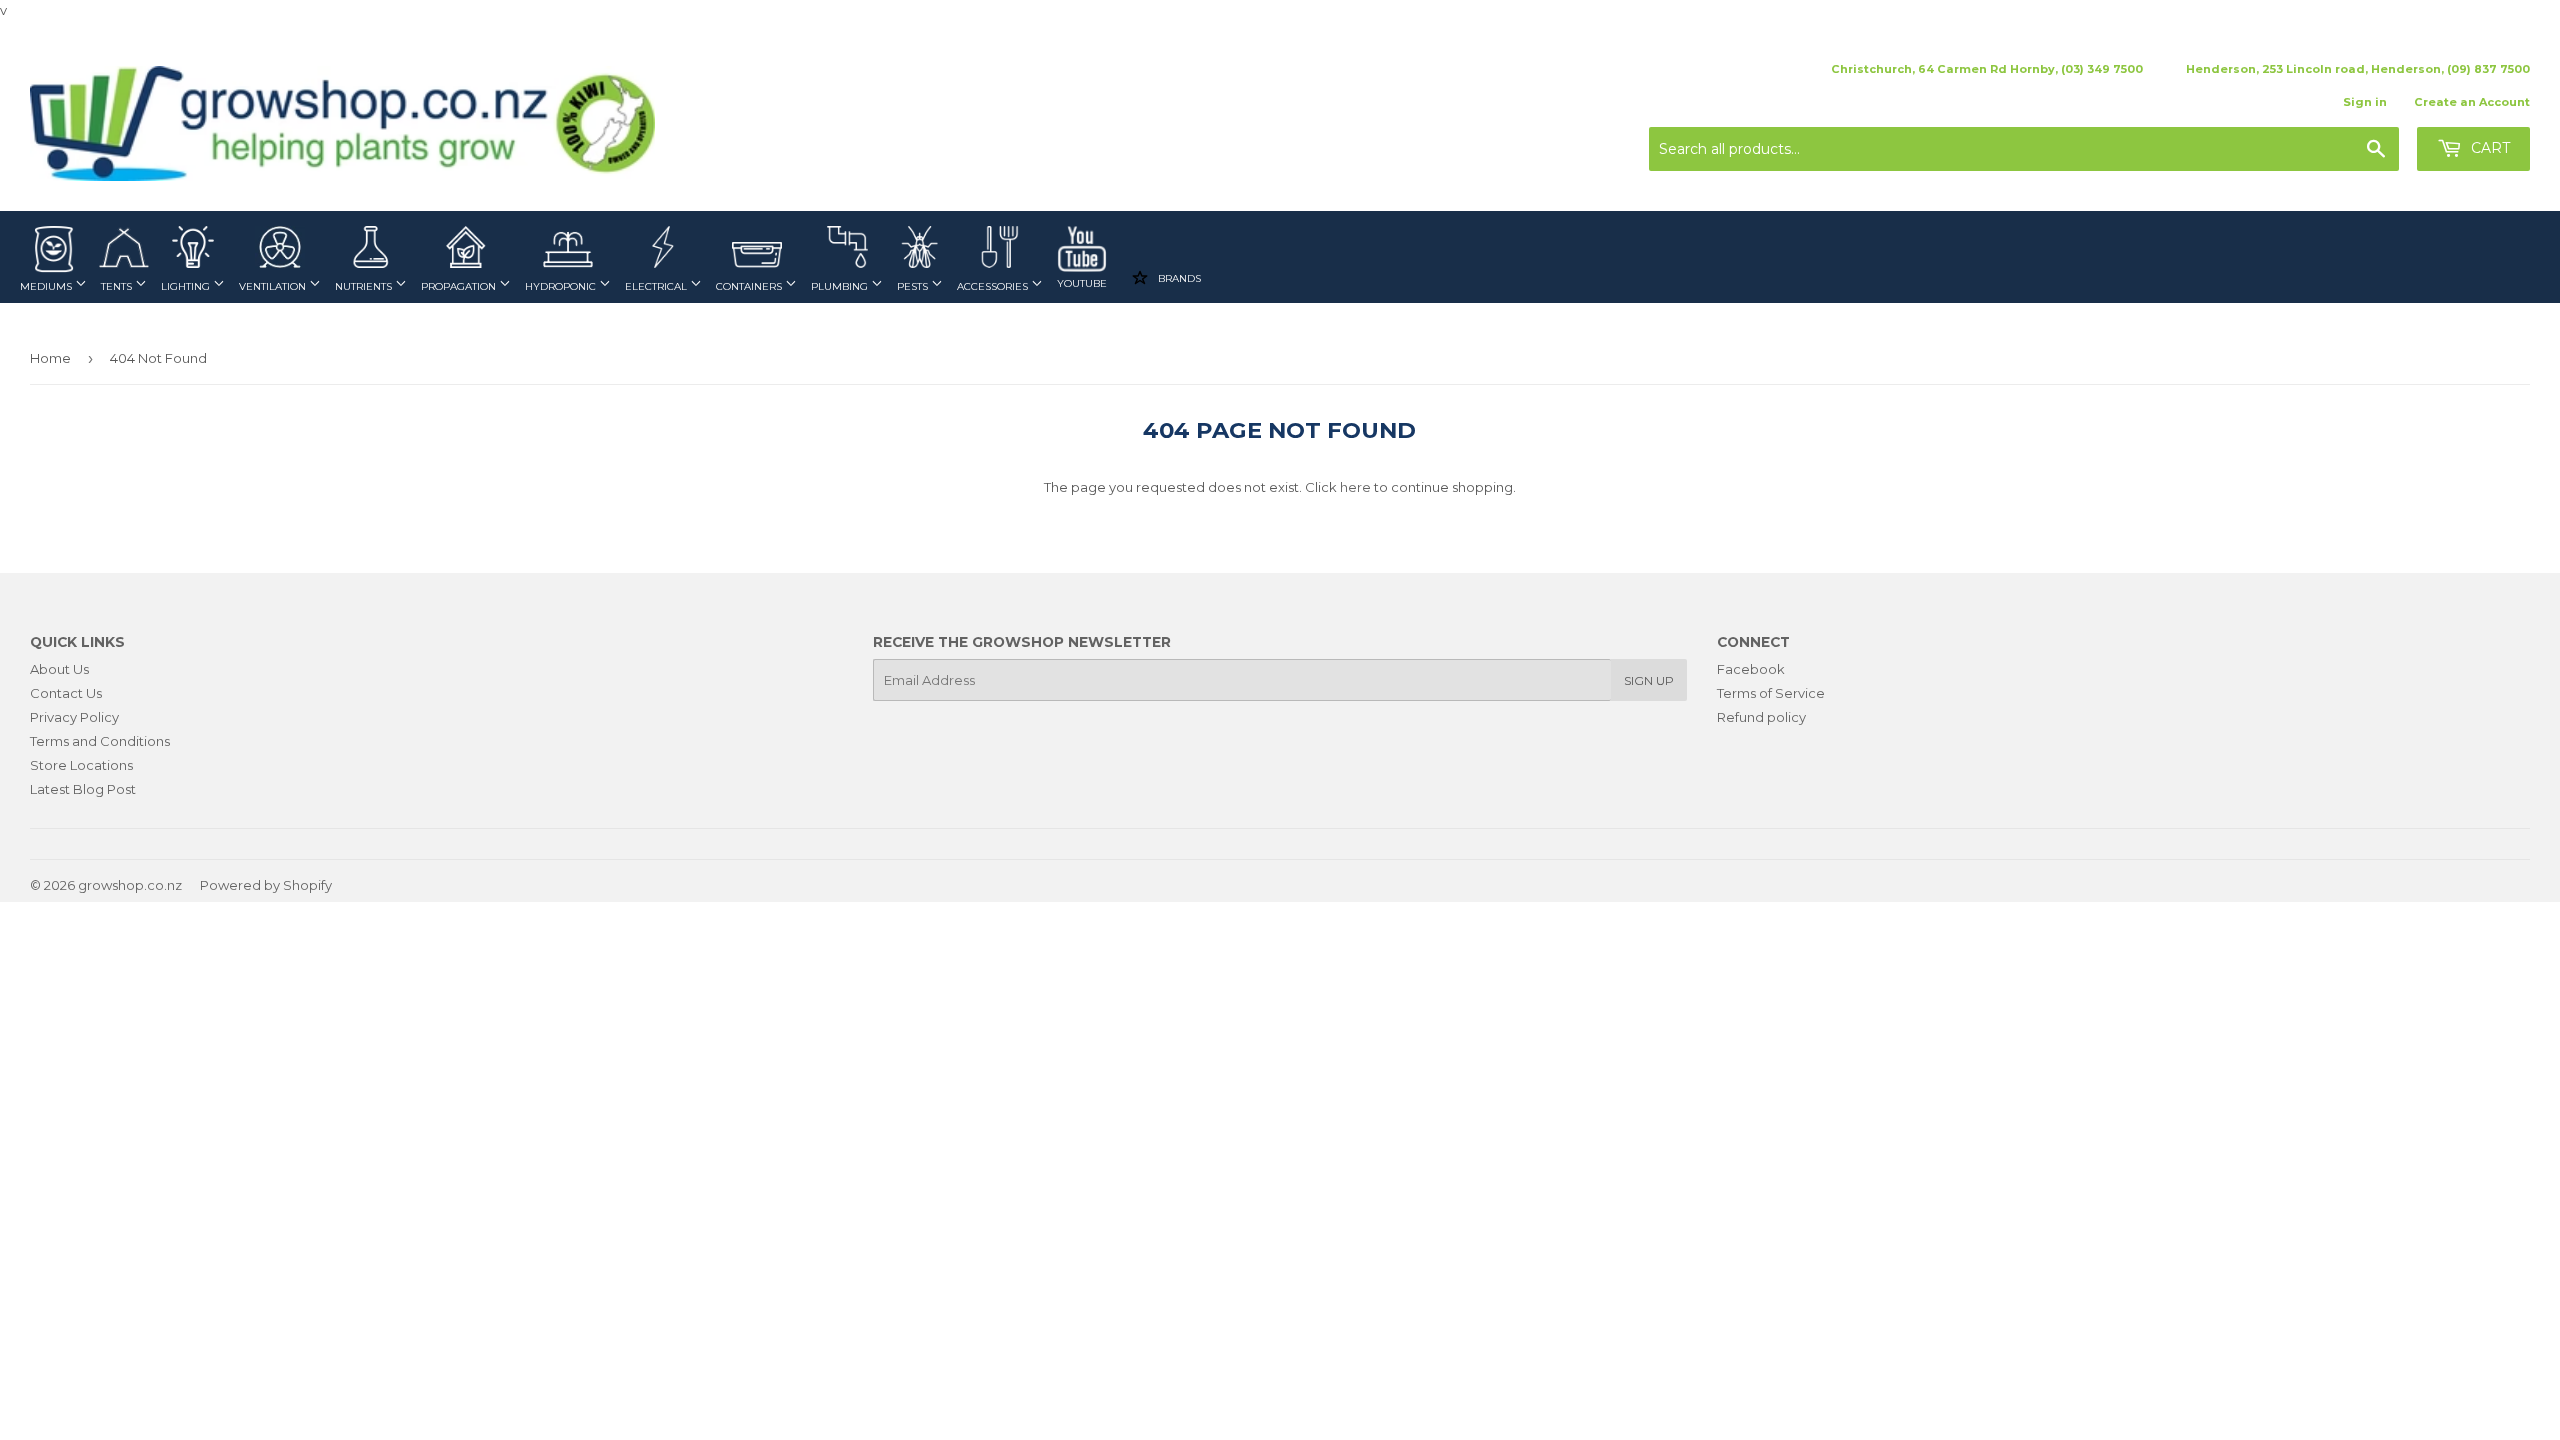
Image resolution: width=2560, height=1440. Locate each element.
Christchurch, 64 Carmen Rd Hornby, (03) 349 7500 (1987, 69)
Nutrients (365, 286)
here (1355, 487)
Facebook (1751, 669)
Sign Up (1649, 680)
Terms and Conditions (100, 741)
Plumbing (841, 286)
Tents (118, 286)
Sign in (2365, 102)
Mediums (47, 286)
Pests (914, 286)
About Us (59, 669)
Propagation (460, 286)
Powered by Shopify (266, 885)
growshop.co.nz (130, 885)
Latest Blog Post (83, 789)
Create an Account (2472, 102)
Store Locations (81, 765)
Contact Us (66, 693)
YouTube (1082, 283)
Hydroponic (562, 286)
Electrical (657, 286)
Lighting (187, 286)
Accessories (994, 286)
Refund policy (1761, 717)
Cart (2488, 148)
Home (50, 358)
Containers (750, 286)
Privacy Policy (74, 717)
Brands (1178, 278)
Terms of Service (1771, 693)
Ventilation (274, 286)
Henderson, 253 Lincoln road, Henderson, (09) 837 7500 (2358, 69)
